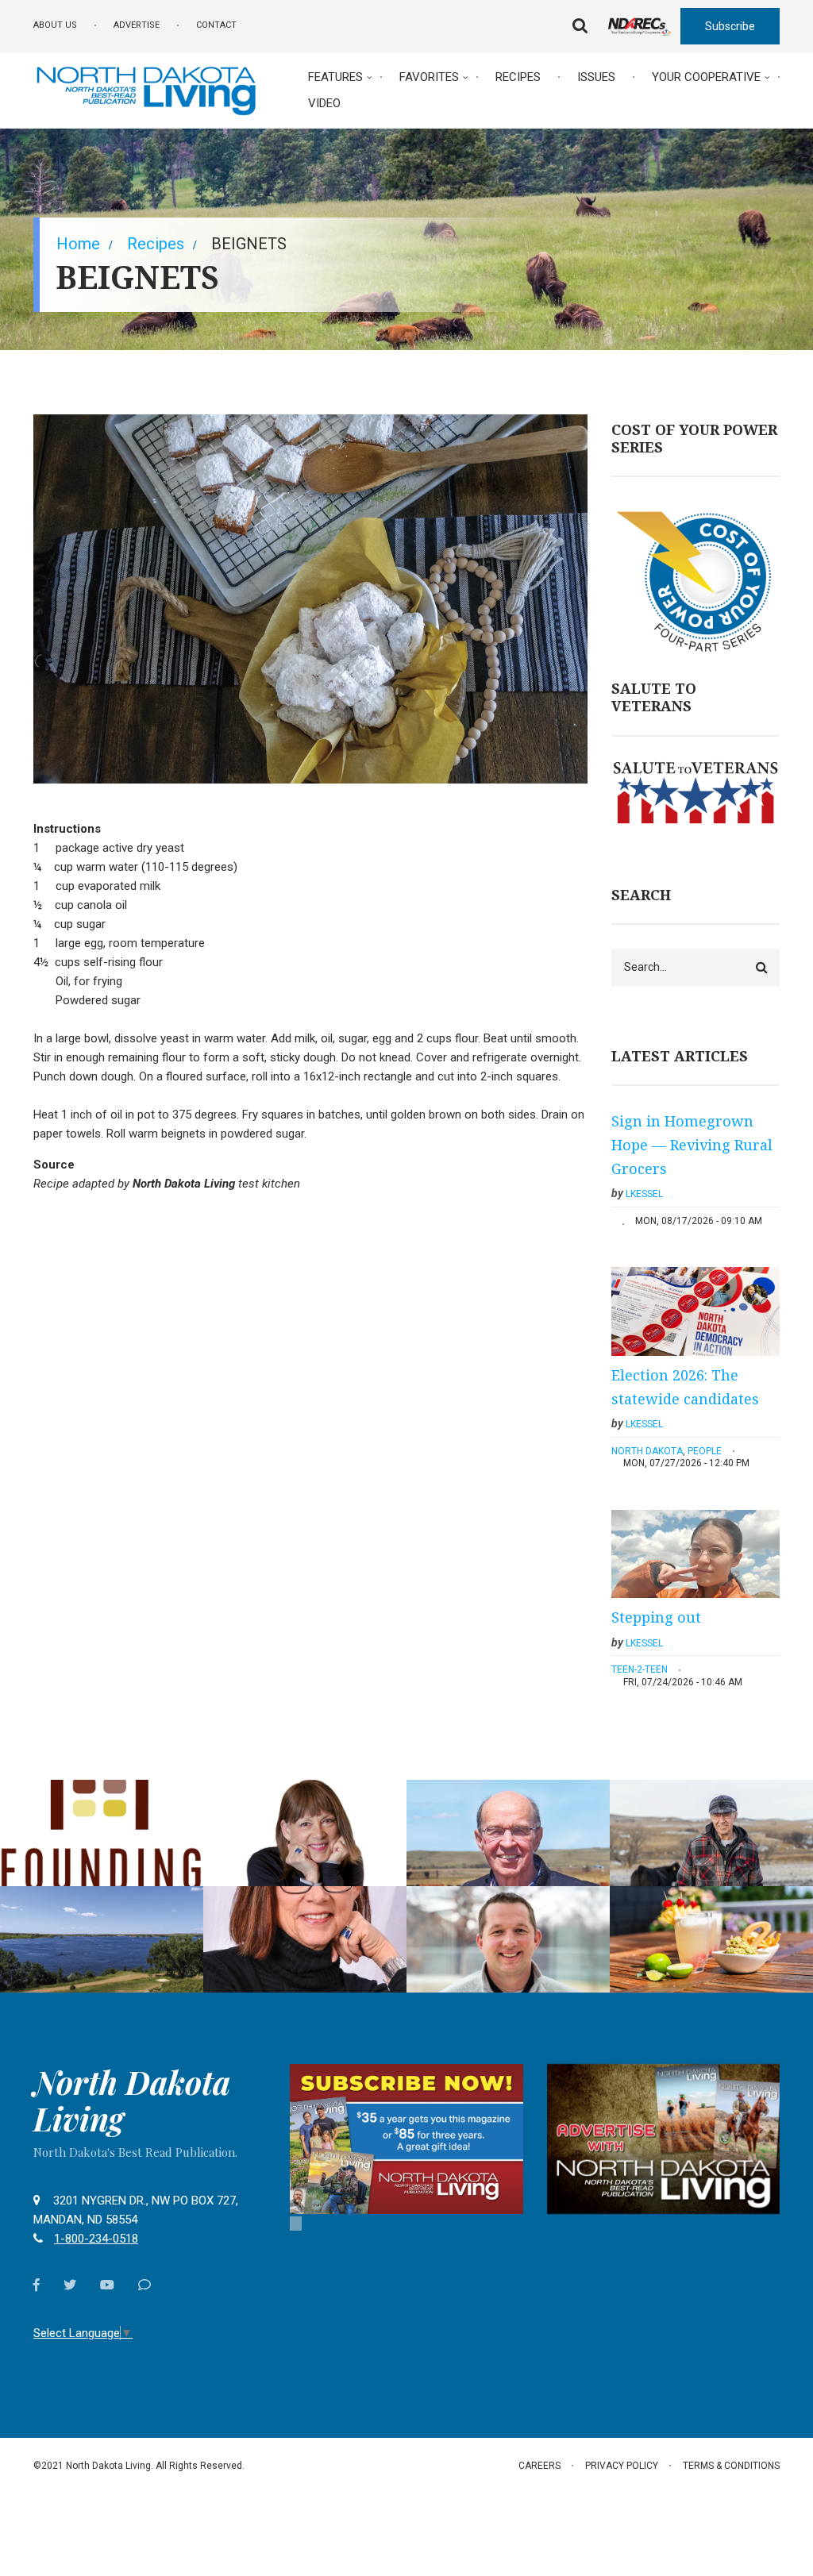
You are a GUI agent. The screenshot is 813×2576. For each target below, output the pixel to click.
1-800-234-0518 (96, 2239)
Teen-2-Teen (640, 1669)
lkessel (644, 1194)
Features (335, 77)
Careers (539, 2466)
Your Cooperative (706, 77)
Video (324, 103)
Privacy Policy (622, 2466)
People (705, 1451)
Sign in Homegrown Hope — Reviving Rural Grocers (692, 1144)
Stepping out (656, 1617)
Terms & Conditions (731, 2466)
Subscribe (730, 26)
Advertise (137, 25)
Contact (216, 25)
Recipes (518, 77)
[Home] (146, 89)
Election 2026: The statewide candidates (685, 1387)
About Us (55, 25)
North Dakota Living (132, 2100)
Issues (596, 77)
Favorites (429, 77)
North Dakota (647, 1451)
